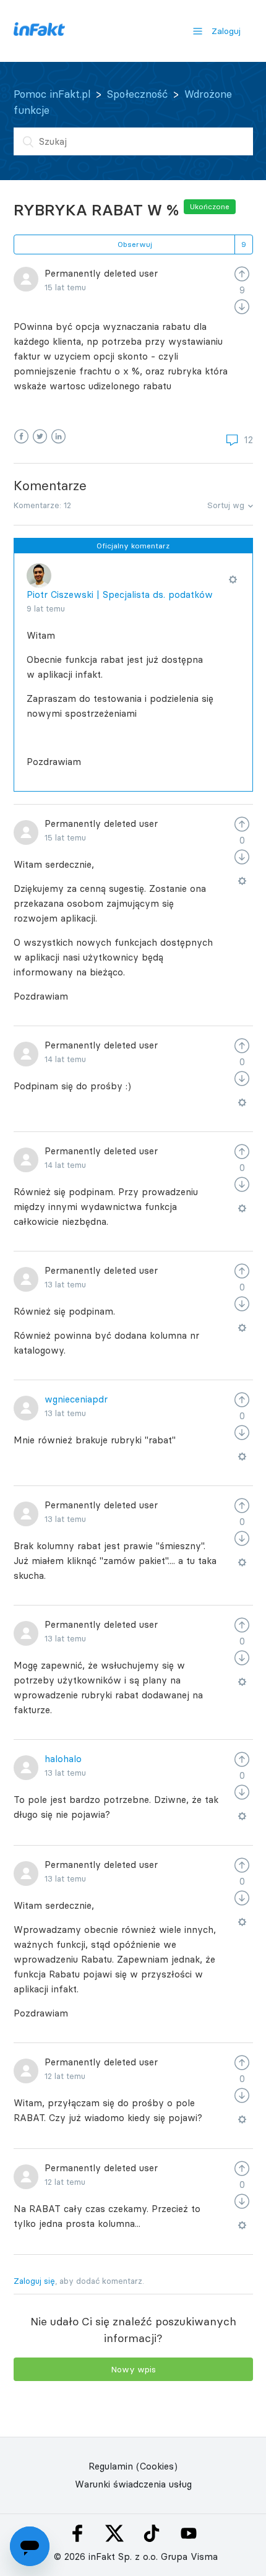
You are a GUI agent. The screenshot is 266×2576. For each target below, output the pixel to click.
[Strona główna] (39, 32)
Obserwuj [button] (135, 244)
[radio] (242, 273)
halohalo (63, 1759)
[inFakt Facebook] (77, 2533)
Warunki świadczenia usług (133, 2484)
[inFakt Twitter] (114, 2533)
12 (247, 440)
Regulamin (111, 2466)
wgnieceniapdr (76, 1399)
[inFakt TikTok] (152, 2533)
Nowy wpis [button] (133, 2369)
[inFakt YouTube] (189, 2533)
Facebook (21, 437)
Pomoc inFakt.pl (52, 94)
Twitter (40, 437)
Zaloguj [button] (226, 31)
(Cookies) (157, 2466)
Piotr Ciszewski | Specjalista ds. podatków (120, 594)
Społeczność (137, 94)
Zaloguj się (34, 2281)
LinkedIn (58, 437)
